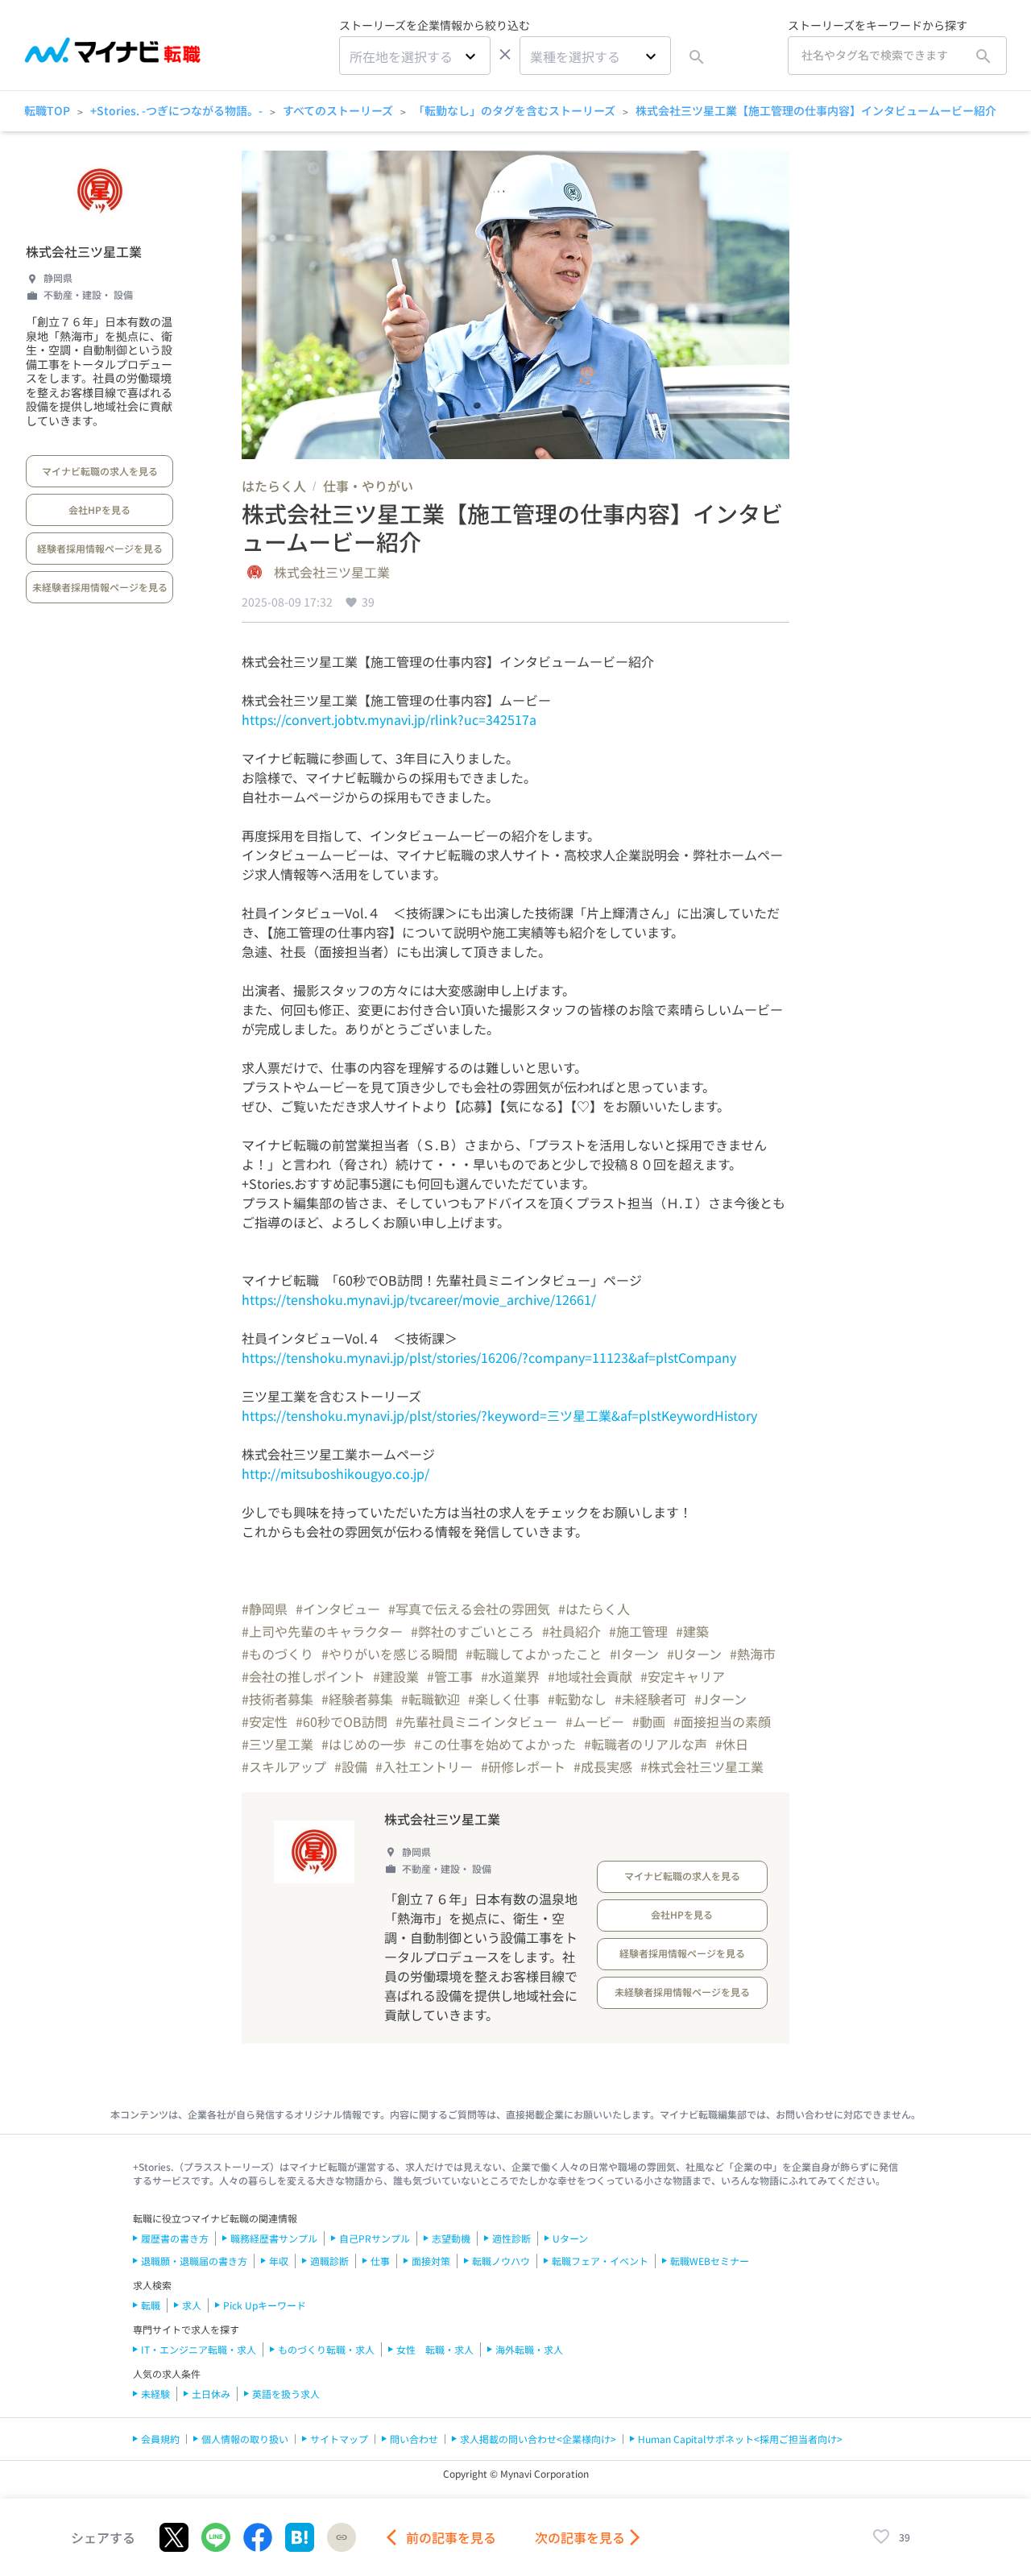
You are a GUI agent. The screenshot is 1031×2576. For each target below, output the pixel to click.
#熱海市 (753, 1654)
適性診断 (511, 2238)
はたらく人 (274, 486)
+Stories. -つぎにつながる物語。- (176, 110)
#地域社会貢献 (590, 1676)
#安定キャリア (683, 1676)
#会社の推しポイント (303, 1676)
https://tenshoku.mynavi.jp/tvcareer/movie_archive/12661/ (419, 1299)
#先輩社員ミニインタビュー (476, 1721)
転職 (151, 2305)
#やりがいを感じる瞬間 (389, 1654)
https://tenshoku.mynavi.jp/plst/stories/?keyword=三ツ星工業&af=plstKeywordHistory (499, 1415)
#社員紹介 (571, 1631)
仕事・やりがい (368, 486)
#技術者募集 (277, 1699)
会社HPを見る (99, 509)
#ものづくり (277, 1654)
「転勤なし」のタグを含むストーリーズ (514, 110)
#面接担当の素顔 (722, 1721)
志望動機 (451, 2238)
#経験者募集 (357, 1699)
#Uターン (694, 1654)
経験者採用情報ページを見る (100, 548)
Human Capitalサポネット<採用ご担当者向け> (740, 2439)
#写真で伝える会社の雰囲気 (469, 1609)
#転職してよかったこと (534, 1654)
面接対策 (431, 2261)
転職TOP (47, 110)
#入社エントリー (424, 1766)
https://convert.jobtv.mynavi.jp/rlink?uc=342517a (389, 719)
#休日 (732, 1744)
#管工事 (450, 1676)
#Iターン (634, 1654)
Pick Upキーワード (265, 2305)
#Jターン (720, 1699)
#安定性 (265, 1721)
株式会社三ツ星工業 (84, 251)
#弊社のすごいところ (472, 1631)
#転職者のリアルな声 (646, 1744)
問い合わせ (414, 2439)
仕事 (380, 2261)
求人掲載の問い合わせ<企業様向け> (538, 2439)
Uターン (570, 2238)
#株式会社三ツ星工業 (702, 1766)
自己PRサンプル (375, 2238)
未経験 (155, 2394)
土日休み (211, 2394)
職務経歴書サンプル (274, 2238)
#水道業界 (510, 1676)
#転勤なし (577, 1699)
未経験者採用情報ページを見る (100, 587)
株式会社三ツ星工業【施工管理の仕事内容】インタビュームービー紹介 (816, 110)
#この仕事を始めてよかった (495, 1744)
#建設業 (396, 1676)
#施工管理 (638, 1631)
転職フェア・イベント (600, 2261)
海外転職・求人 (529, 2349)
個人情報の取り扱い (245, 2439)
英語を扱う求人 (286, 2394)
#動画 (649, 1721)
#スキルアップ (284, 1766)
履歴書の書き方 (175, 2238)
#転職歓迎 (431, 1699)
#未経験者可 (650, 1699)
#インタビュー (338, 1609)
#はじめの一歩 (364, 1744)
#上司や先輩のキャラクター (322, 1631)
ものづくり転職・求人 (326, 2349)
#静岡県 (265, 1609)
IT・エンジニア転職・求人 (199, 2349)
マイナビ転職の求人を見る (100, 471)
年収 (279, 2261)
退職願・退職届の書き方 (194, 2261)
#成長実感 (603, 1766)
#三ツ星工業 (277, 1744)
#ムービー (595, 1721)
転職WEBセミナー (710, 2261)
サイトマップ (339, 2439)
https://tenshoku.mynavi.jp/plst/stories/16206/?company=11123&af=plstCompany (489, 1357)
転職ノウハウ (501, 2261)
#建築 (692, 1631)
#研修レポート (523, 1766)
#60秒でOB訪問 (342, 1721)
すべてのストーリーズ (338, 110)
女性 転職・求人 (435, 2349)
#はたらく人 (594, 1609)
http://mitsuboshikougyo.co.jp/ (335, 1473)
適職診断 (329, 2261)
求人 (192, 2305)
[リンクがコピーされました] (342, 2537)
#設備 (351, 1766)
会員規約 (160, 2439)
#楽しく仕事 (504, 1699)
